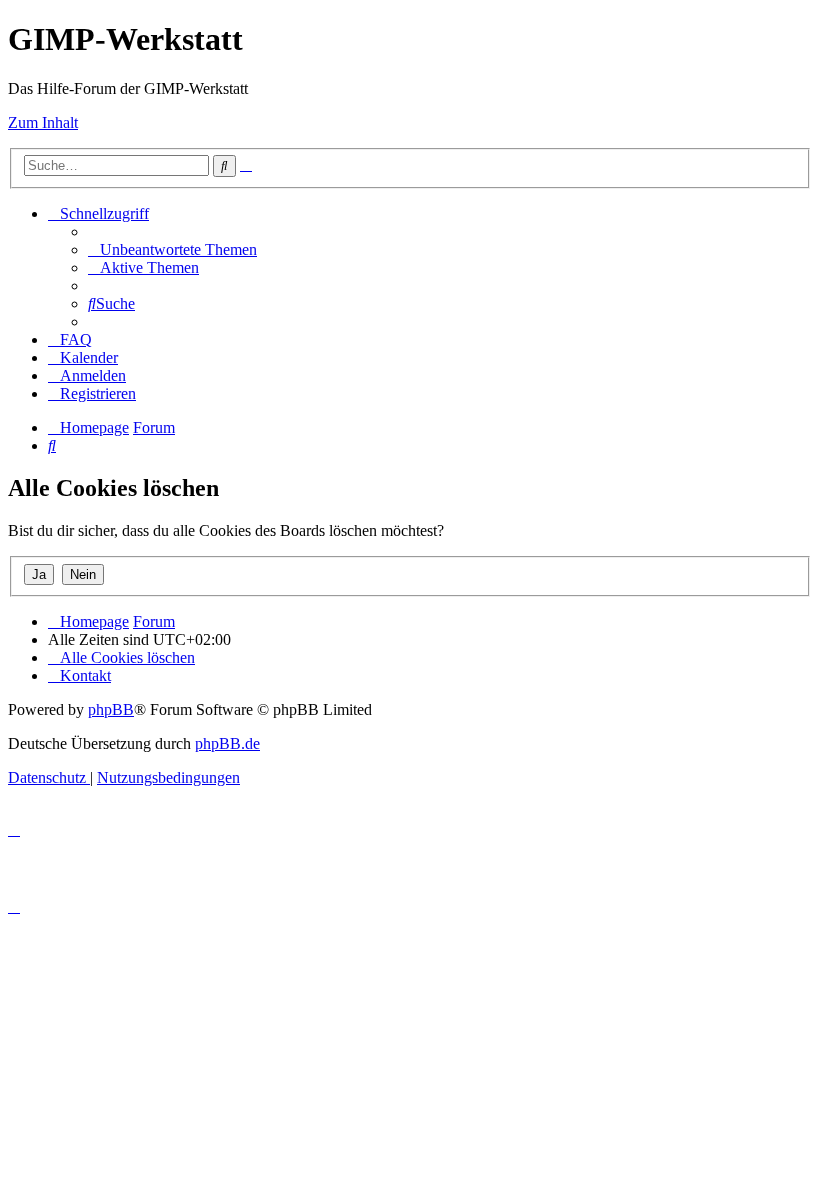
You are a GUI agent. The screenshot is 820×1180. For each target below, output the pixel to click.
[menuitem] (172, 249)
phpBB (111, 709)
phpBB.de (227, 743)
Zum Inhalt (43, 122)
